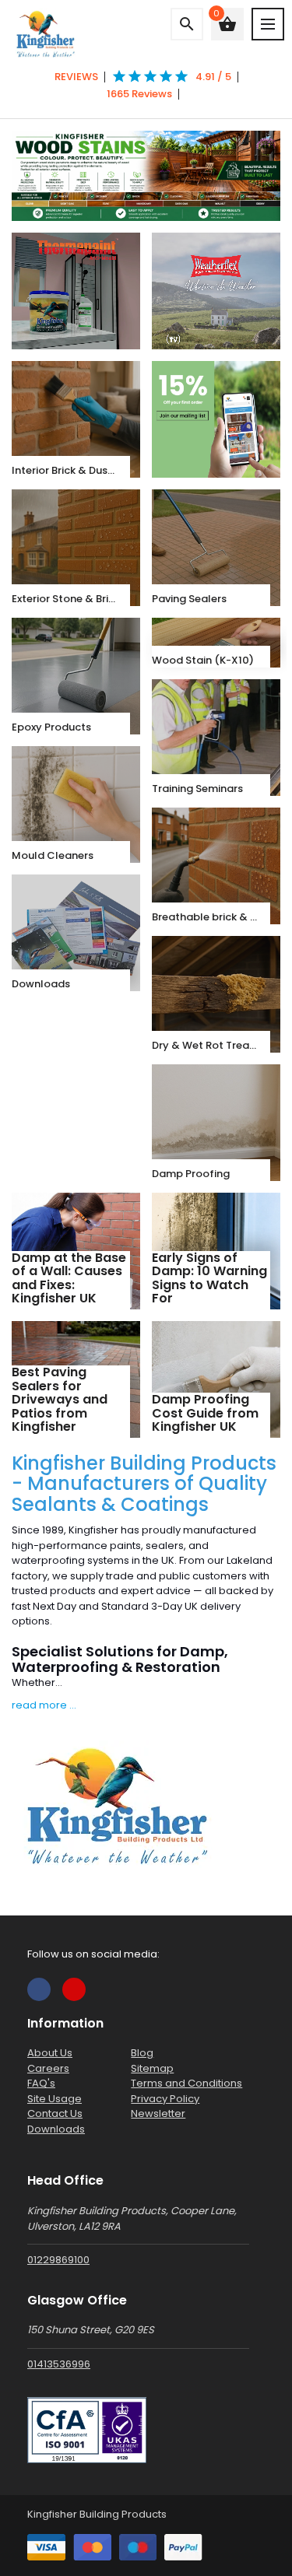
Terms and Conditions (186, 2083)
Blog (142, 2053)
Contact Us (55, 2113)
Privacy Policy (165, 2099)
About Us (50, 2053)
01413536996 (59, 2364)
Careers (48, 2068)
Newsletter (158, 2113)
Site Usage (55, 2099)
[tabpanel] (146, 176)
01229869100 (58, 2260)
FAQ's (41, 2083)
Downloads (56, 2129)
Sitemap (152, 2068)
